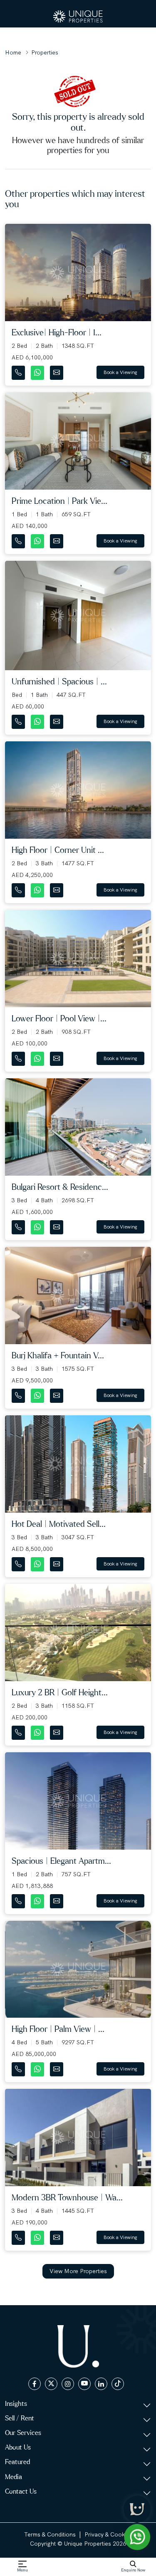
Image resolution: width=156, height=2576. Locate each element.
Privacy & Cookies (108, 2534)
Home (13, 52)
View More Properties (78, 2271)
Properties (45, 52)
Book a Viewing (120, 372)
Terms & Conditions (50, 2534)
